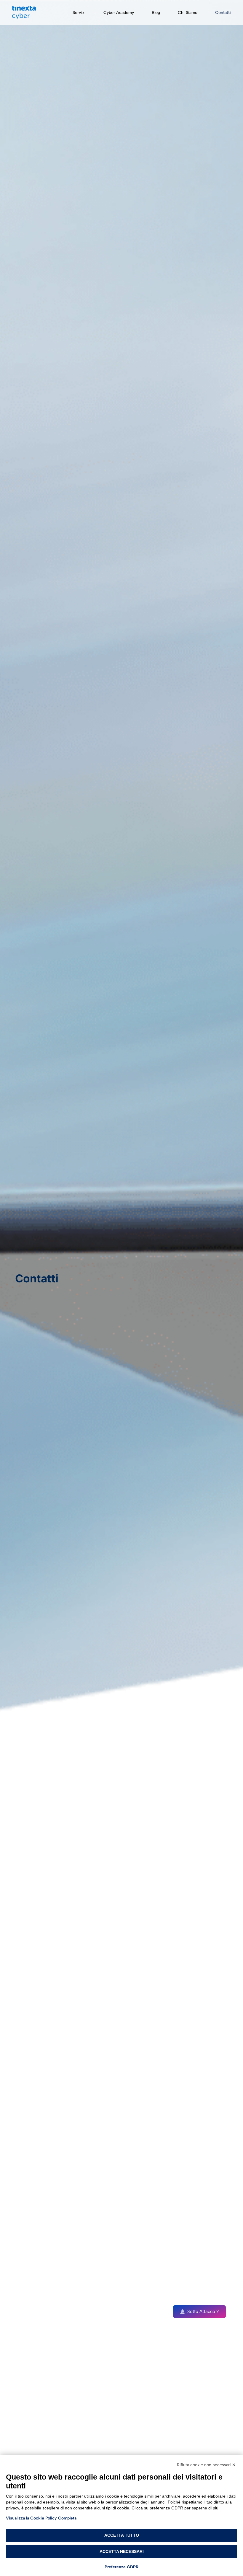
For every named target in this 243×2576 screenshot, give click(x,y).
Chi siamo (188, 13)
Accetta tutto (122, 2535)
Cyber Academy (119, 13)
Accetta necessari (122, 2551)
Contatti (223, 13)
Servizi (79, 13)
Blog (156, 13)
